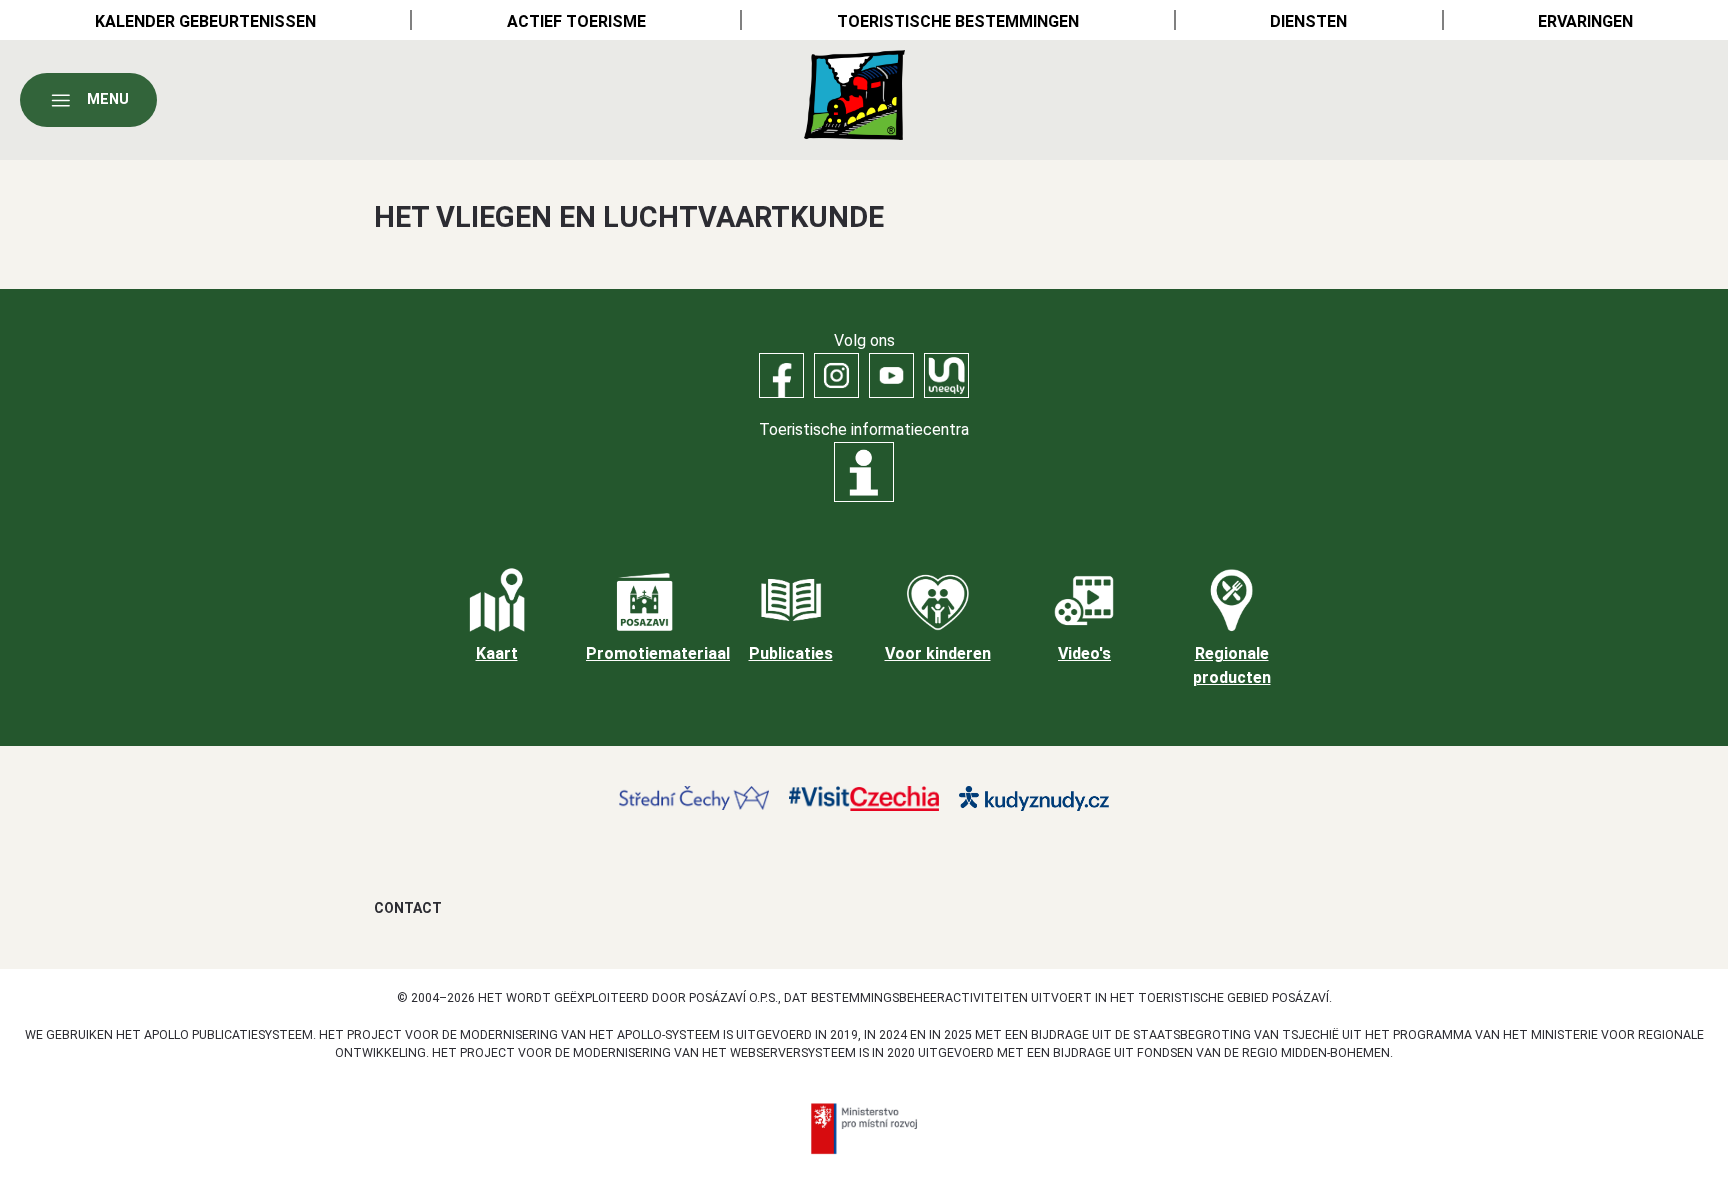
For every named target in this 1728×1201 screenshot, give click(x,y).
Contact (408, 908)
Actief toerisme (576, 21)
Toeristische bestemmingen (958, 21)
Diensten (1308, 21)
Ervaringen (1585, 21)
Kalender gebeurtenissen (205, 21)
